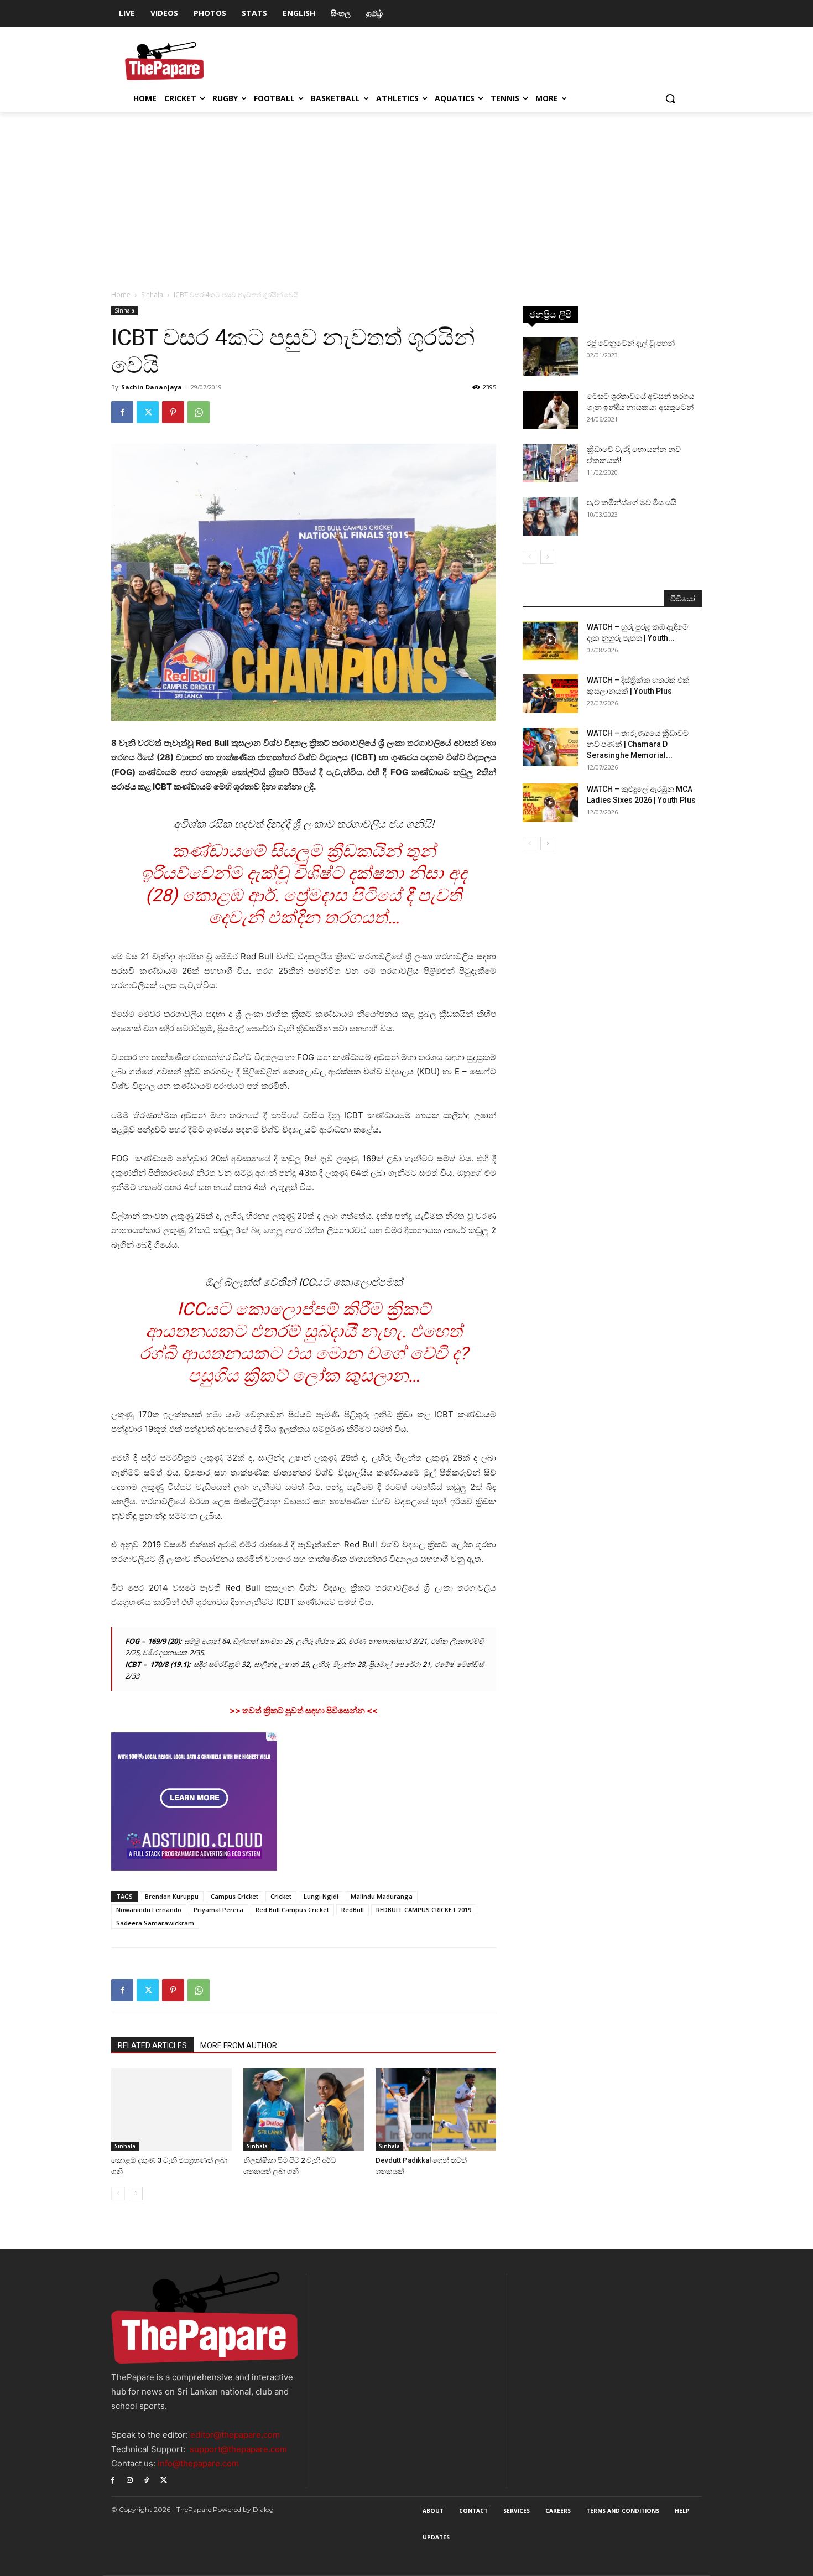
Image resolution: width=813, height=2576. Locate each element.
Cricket (281, 1896)
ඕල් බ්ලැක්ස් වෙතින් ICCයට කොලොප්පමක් (304, 1282)
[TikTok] (147, 2479)
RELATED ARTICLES (152, 2045)
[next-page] (136, 2193)
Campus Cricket (234, 1896)
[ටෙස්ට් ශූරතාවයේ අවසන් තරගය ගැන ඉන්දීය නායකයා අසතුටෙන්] (550, 410)
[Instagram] (130, 2479)
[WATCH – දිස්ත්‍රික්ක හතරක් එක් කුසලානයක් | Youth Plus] (550, 694)
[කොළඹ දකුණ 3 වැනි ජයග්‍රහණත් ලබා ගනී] (171, 2110)
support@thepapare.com (238, 2449)
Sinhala (152, 295)
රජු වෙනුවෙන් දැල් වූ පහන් (631, 343)
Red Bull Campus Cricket (292, 1910)
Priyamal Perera (218, 1910)
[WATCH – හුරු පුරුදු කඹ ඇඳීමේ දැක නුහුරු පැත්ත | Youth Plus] (550, 641)
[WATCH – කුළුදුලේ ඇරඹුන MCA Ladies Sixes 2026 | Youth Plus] (550, 803)
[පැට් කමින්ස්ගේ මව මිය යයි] (550, 516)
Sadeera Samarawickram (155, 1923)
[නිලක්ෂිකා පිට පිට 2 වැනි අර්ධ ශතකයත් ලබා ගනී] (304, 2110)
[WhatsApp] (199, 412)
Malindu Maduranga (382, 1896)
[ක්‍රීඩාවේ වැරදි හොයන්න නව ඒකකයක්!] (550, 463)
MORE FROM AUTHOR (239, 2045)
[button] (670, 98)
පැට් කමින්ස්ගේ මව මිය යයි (632, 502)
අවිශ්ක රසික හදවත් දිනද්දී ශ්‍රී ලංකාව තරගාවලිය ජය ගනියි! (304, 824)
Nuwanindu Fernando (149, 1910)
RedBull (353, 1910)
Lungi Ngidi (321, 1896)
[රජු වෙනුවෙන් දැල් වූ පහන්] (550, 357)
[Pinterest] (173, 412)
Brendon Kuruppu (172, 1896)
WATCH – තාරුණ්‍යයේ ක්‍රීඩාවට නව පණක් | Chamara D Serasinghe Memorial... (638, 744)
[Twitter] (148, 412)
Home (121, 295)
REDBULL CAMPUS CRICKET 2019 (424, 1910)
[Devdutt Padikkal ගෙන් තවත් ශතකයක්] (436, 2110)
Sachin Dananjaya (152, 387)
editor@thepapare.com (235, 2435)
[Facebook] (122, 412)
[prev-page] (118, 2193)
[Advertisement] (406, 195)
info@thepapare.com (198, 2463)
